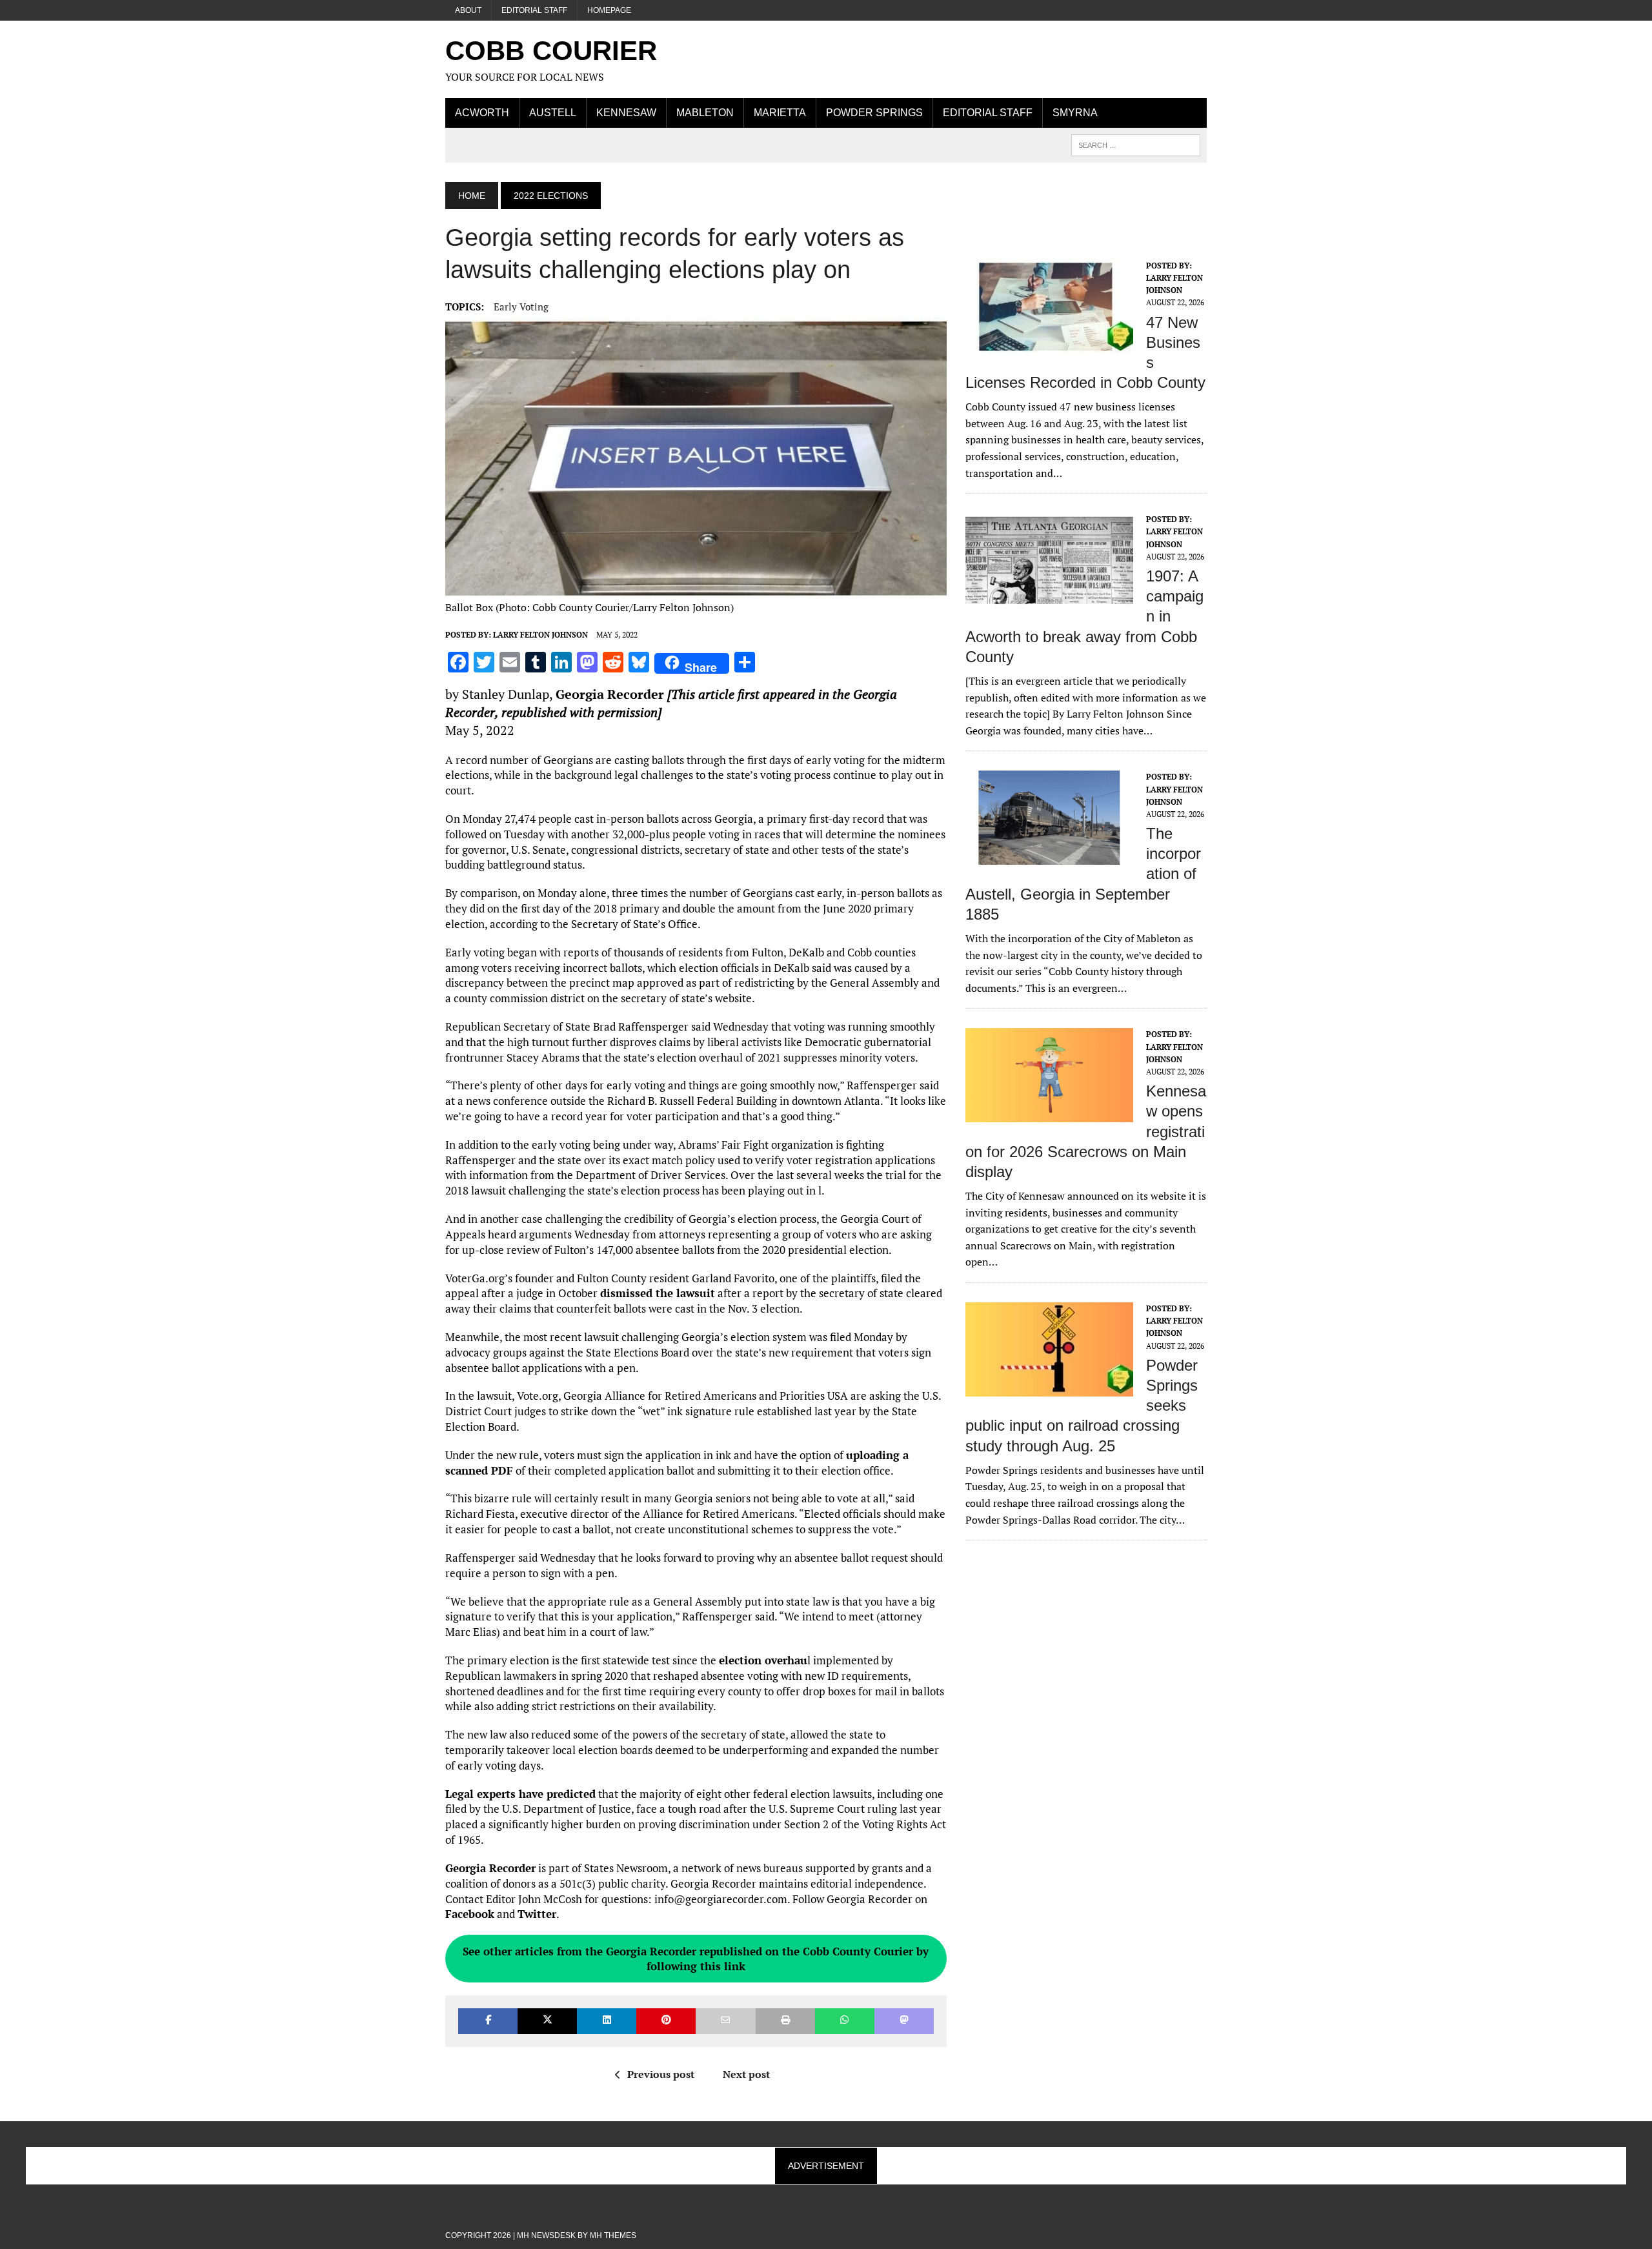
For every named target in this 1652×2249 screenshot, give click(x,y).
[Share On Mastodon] (904, 2021)
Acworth (482, 113)
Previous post (661, 2074)
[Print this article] (785, 2021)
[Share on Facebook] (488, 2021)
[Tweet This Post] (547, 2021)
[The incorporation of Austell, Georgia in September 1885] (1049, 856)
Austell (553, 113)
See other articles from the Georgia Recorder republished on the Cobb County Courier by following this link (696, 1959)
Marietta (780, 113)
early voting (521, 307)
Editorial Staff (534, 10)
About (468, 10)
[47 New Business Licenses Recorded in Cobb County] (1049, 345)
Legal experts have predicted (520, 1794)
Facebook (470, 1914)
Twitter (537, 1914)
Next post (746, 2074)
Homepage (609, 10)
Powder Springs (874, 113)
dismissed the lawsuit (658, 1293)
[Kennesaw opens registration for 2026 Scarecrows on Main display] (1049, 1114)
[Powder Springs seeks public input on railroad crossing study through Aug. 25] (1049, 1387)
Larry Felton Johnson (540, 635)
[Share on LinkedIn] (607, 2021)
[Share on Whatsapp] (845, 2021)
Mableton (705, 113)
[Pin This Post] (666, 2021)
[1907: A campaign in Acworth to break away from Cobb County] (1049, 599)
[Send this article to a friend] (725, 2021)
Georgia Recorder (610, 694)
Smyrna (1075, 113)
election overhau (763, 1660)
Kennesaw (626, 113)
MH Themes (613, 2235)
